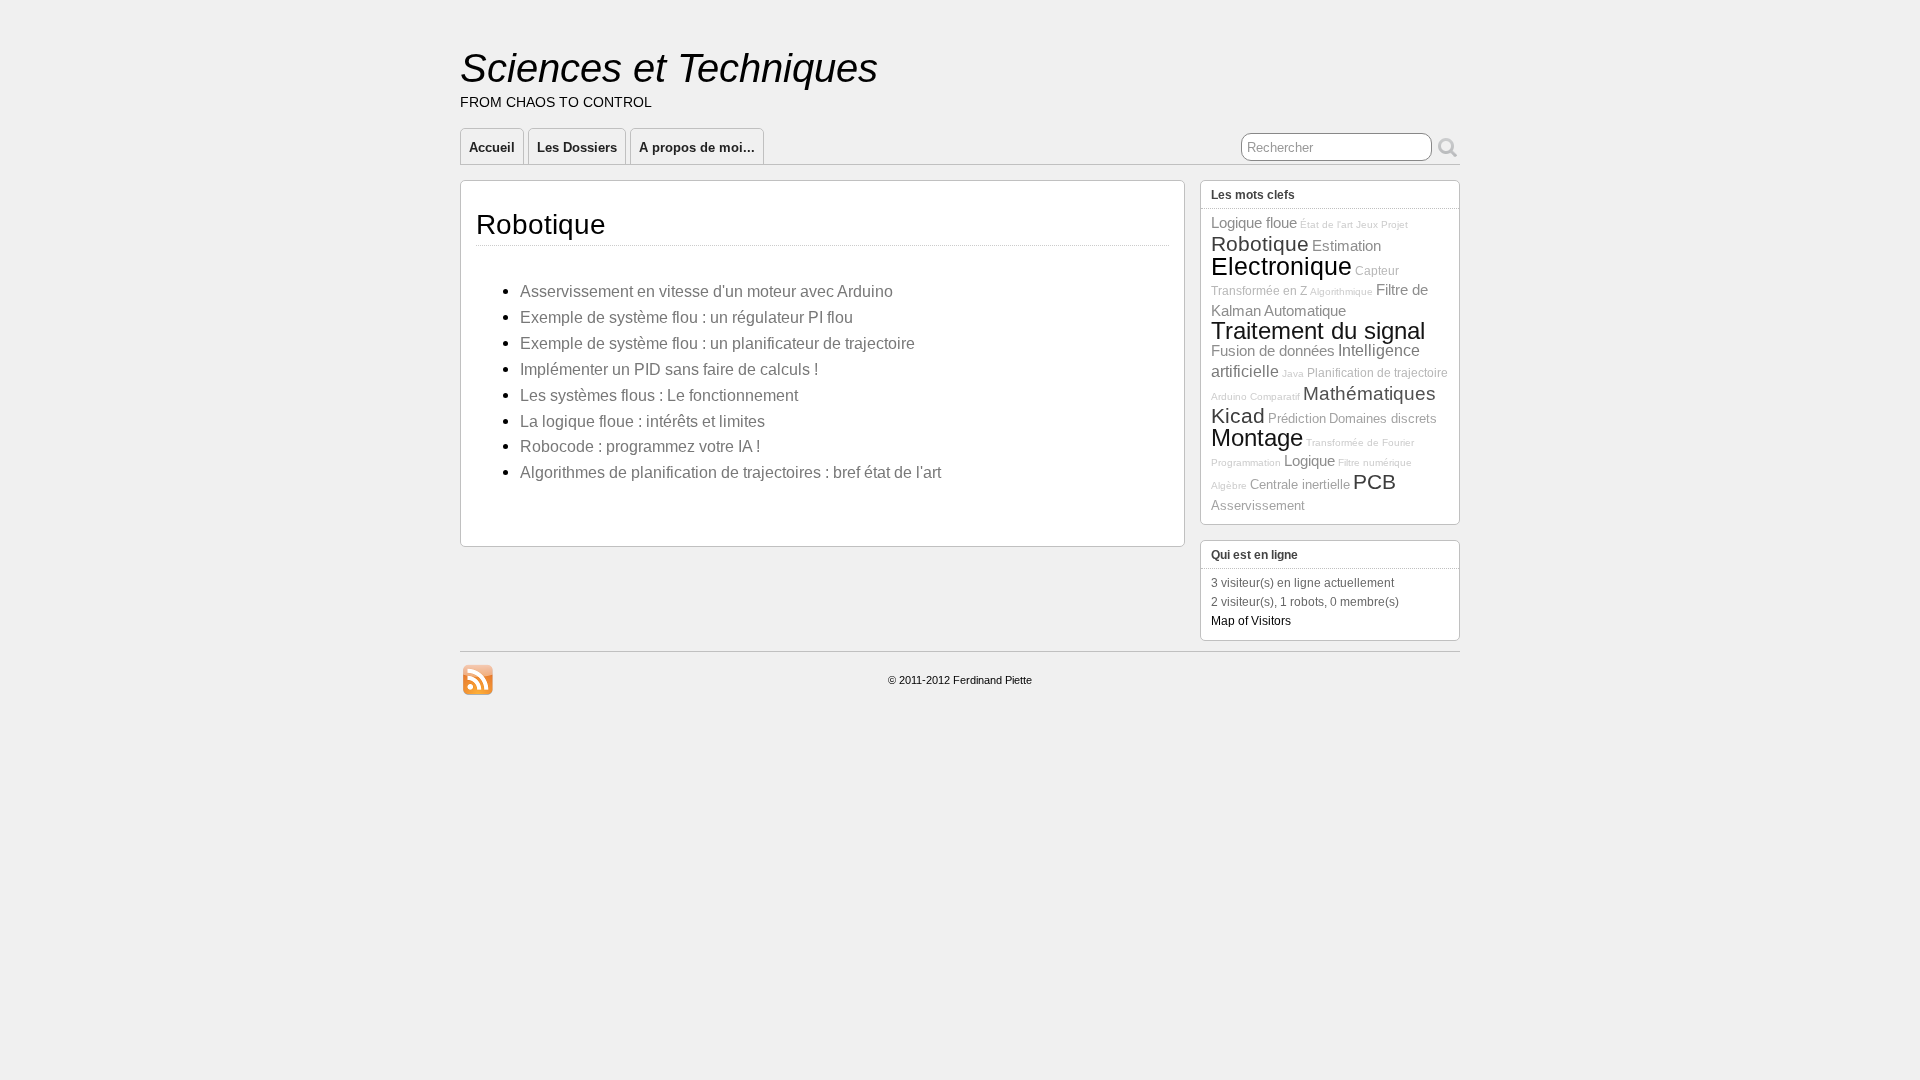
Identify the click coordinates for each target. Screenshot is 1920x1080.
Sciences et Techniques (669, 68)
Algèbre (1229, 485)
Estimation (1346, 246)
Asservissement (1258, 505)
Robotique (1260, 243)
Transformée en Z (1259, 291)
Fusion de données (1273, 351)
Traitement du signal (1318, 331)
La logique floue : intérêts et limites (642, 421)
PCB (1374, 481)
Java (1293, 373)
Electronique (1281, 266)
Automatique (1305, 311)
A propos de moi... (697, 147)
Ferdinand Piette (992, 680)
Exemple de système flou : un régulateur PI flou (686, 317)
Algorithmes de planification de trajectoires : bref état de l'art (730, 472)
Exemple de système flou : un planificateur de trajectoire (717, 343)
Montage (1257, 438)
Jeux (1367, 224)
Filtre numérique (1375, 462)
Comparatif (1275, 396)
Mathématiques (1369, 393)
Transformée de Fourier (1360, 442)
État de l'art (1326, 224)
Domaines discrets (1383, 418)
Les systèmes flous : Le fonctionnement (659, 395)
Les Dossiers (577, 147)
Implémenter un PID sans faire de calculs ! (669, 369)
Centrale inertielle (1300, 484)
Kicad (1238, 415)
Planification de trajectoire (1377, 373)
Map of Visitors (1251, 621)
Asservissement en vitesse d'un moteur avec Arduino (706, 291)
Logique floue (1254, 223)
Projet (1394, 224)
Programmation (1246, 462)
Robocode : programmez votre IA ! (640, 446)
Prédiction (1297, 418)
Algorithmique (1341, 291)
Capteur (1377, 271)
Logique (1309, 461)
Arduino (1229, 396)
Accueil (492, 147)
